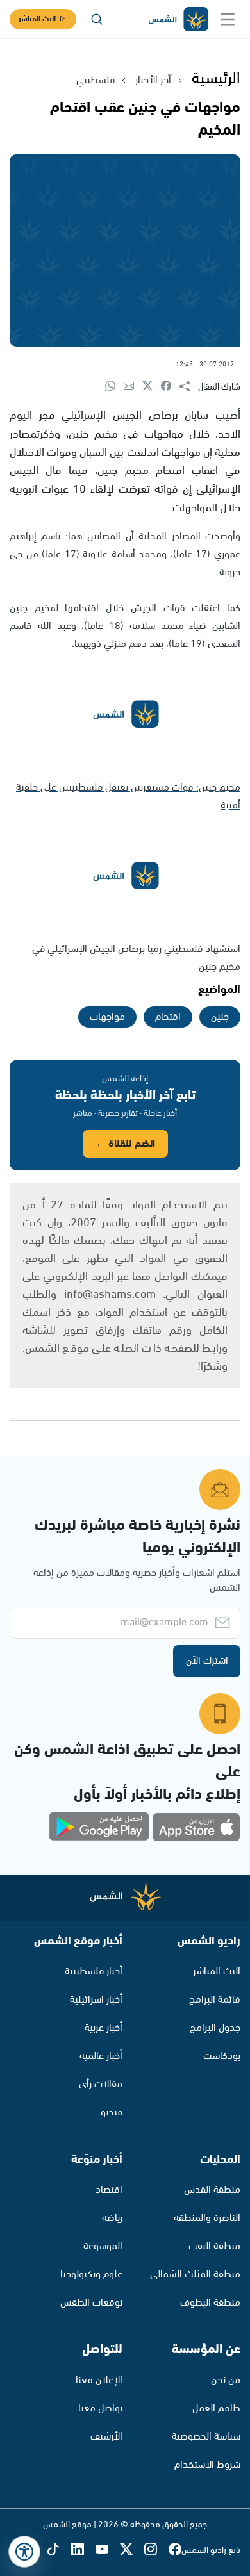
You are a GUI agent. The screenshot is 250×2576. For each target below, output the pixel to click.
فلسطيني (96, 80)
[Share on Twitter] (152, 387)
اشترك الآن (207, 1661)
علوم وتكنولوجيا (91, 2275)
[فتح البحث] (97, 19)
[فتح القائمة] (228, 19)
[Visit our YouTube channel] (108, 2550)
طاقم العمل (216, 2408)
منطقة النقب (214, 2246)
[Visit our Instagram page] (156, 2550)
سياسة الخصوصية (206, 2437)
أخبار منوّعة (97, 2160)
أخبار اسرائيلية (96, 2000)
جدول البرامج (215, 2028)
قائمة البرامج (215, 2000)
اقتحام (168, 1017)
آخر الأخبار (153, 80)
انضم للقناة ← (125, 1144)
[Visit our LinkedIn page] (83, 2550)
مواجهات (107, 1017)
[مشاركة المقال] (189, 387)
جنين (220, 1017)
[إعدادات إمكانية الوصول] (24, 2552)
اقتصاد (109, 2190)
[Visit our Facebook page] (175, 2550)
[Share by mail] (133, 387)
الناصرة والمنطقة (207, 2218)
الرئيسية (216, 79)
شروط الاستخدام (207, 2465)
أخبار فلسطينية (94, 1972)
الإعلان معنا (99, 2380)
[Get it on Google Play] (99, 1827)
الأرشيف (106, 2437)
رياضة (112, 2218)
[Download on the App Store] (196, 1827)
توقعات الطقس (91, 2303)
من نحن (226, 2380)
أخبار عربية (104, 2028)
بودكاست (222, 2056)
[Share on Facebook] (170, 387)
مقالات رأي (101, 2084)
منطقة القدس (212, 2190)
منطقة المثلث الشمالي (195, 2275)
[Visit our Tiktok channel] (59, 2550)
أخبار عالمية (101, 2056)
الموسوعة (103, 2246)
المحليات (220, 2160)
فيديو (112, 2112)
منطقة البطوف (210, 2303)
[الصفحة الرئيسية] (178, 20)
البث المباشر (37, 19)
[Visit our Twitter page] (132, 2550)
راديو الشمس (209, 1941)
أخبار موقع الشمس (78, 1941)
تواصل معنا (100, 2408)
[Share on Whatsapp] (114, 387)
